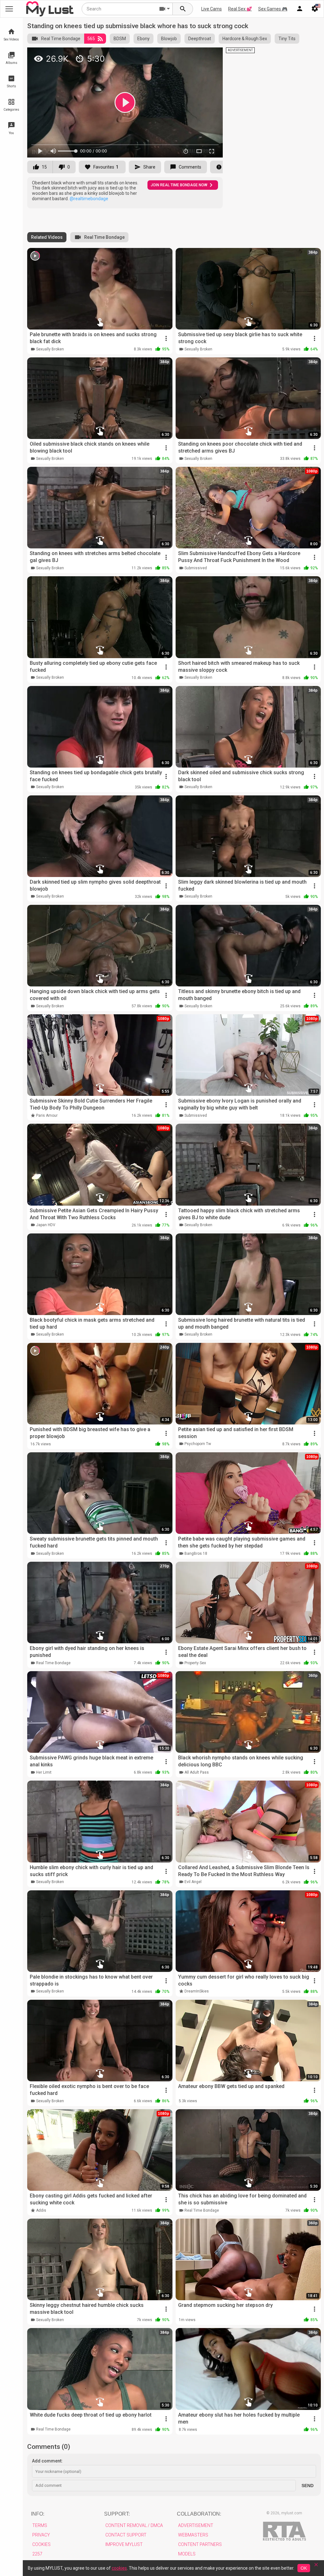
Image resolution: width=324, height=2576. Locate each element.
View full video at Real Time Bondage (141, 55)
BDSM (120, 39)
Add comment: (47, 2461)
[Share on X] (211, 55)
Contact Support (126, 2535)
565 (91, 39)
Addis (41, 2210)
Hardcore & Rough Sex (245, 39)
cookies (119, 2568)
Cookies (41, 2544)
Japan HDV (46, 1225)
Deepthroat (200, 39)
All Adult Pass (197, 1772)
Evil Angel (193, 1882)
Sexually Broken (50, 349)
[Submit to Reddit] (197, 55)
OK (304, 2568)
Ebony (143, 39)
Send (308, 2486)
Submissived (196, 568)
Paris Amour (47, 1115)
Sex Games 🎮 (273, 9)
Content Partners (200, 2544)
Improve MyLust (124, 2544)
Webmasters (193, 2535)
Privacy (41, 2535)
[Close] (316, 2567)
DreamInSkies (197, 1991)
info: (38, 2514)
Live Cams (212, 9)
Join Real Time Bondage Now (179, 185)
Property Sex (195, 1663)
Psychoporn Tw (198, 1444)
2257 (37, 2554)
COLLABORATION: (199, 2514)
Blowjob (169, 39)
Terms (40, 2525)
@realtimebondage (89, 199)
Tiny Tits (287, 39)
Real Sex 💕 (240, 9)
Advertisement (196, 2525)
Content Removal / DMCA (134, 2525)
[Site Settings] (315, 9)
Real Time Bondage (61, 39)
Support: (117, 2514)
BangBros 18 (196, 1554)
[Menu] (300, 9)
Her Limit (44, 1772)
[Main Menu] (9, 9)
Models (187, 2554)
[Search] (183, 9)
